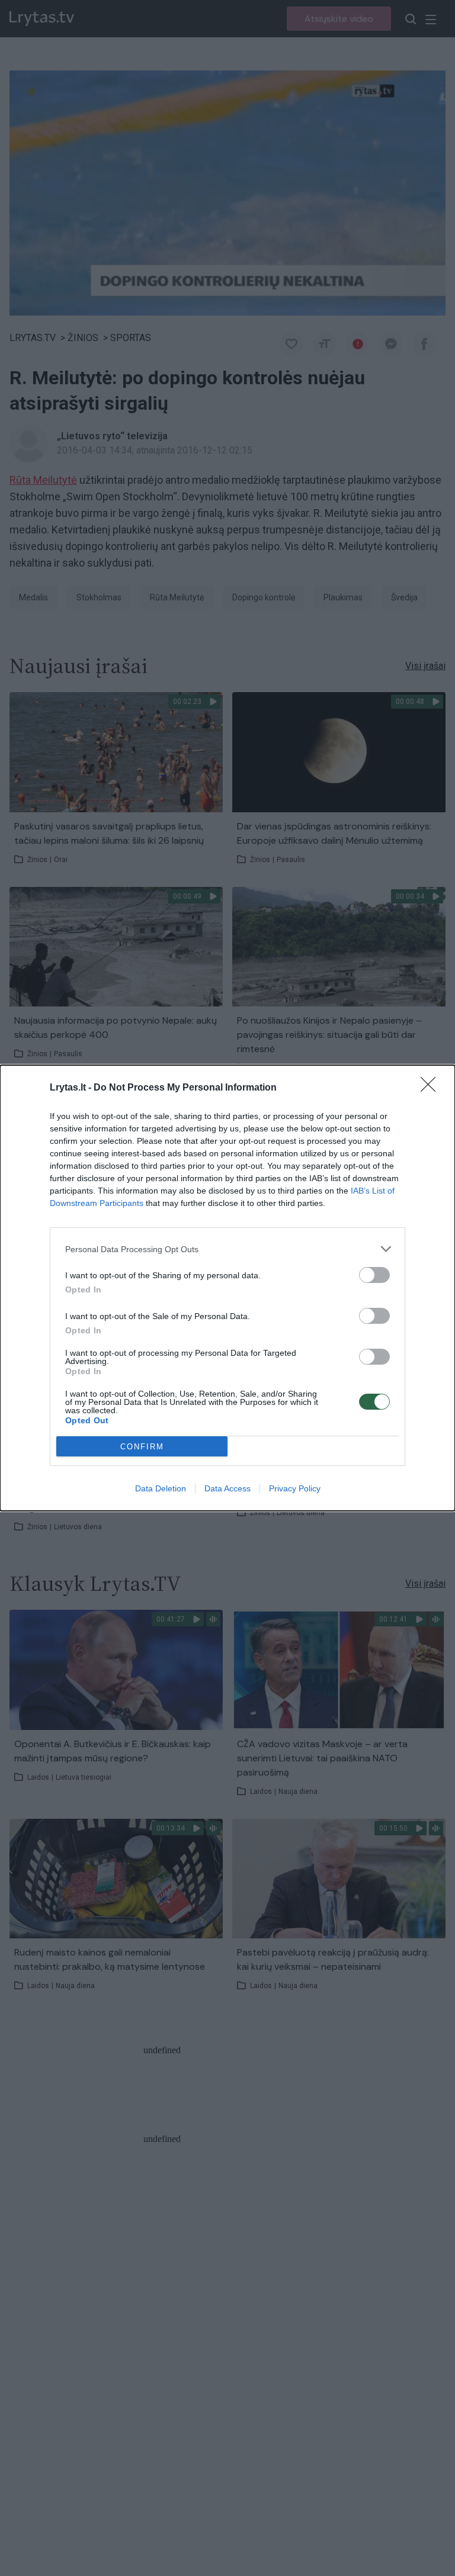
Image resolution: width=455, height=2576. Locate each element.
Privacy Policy (295, 1488)
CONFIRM (142, 1447)
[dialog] (227, 1288)
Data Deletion (161, 1488)
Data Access (227, 1488)
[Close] (432, 1088)
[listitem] (227, 1249)
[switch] (374, 1275)
